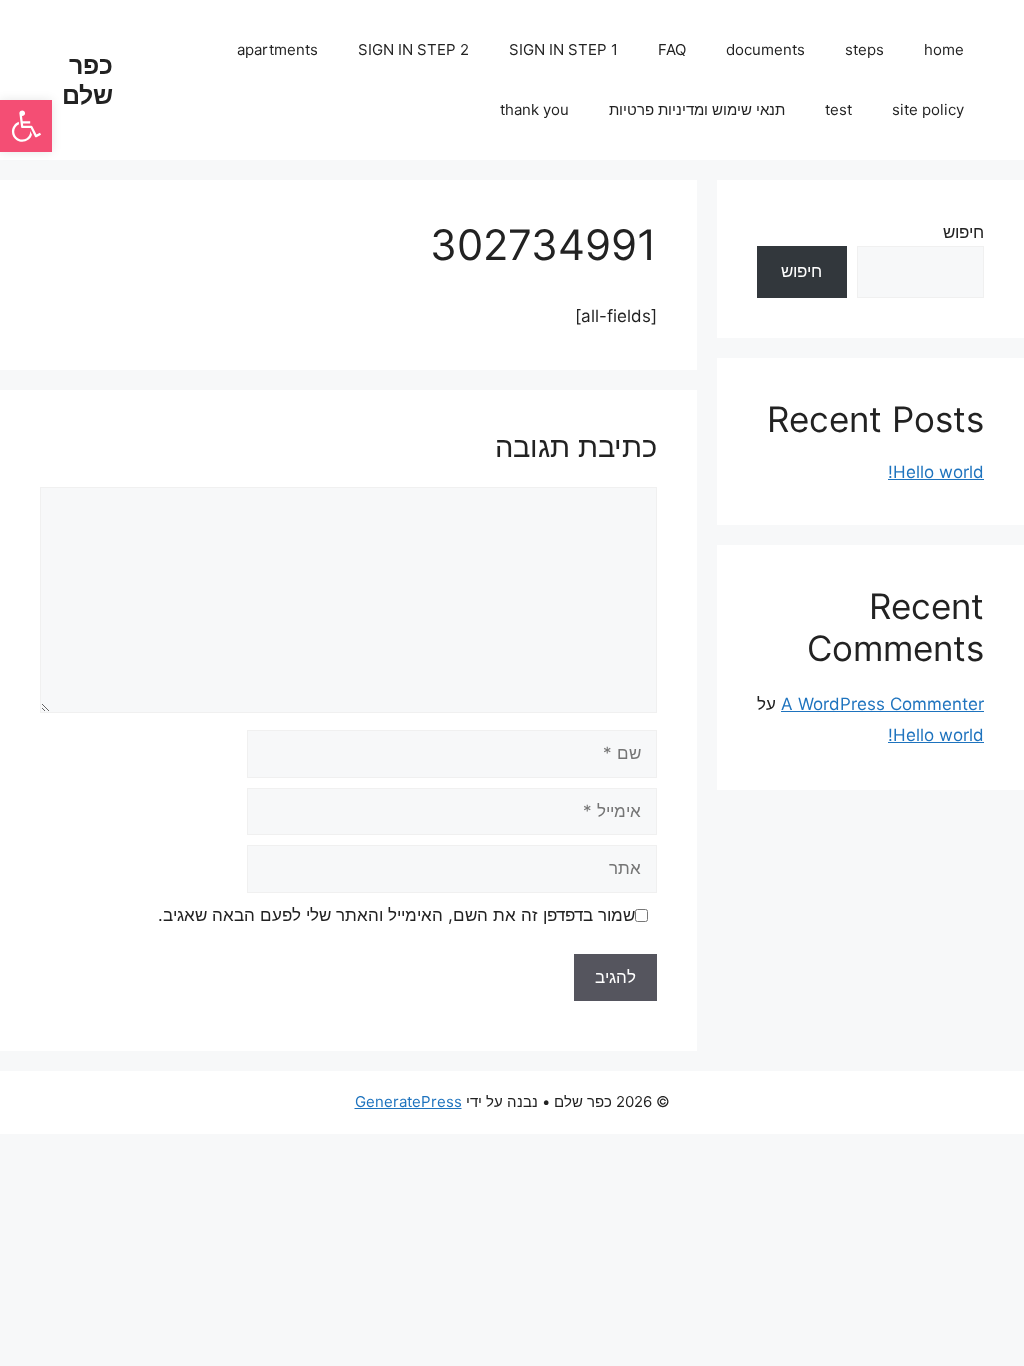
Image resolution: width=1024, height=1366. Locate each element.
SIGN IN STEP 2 (413, 49)
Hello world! (936, 472)
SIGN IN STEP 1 (563, 49)
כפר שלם (87, 80)
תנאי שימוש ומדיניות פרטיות (697, 109)
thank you (534, 109)
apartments (277, 49)
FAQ (672, 49)
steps (864, 49)
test (838, 109)
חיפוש (963, 232)
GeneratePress (408, 1101)
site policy (928, 109)
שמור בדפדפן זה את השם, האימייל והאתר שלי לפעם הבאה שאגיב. (396, 915)
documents (765, 49)
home (944, 49)
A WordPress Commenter (882, 704)
